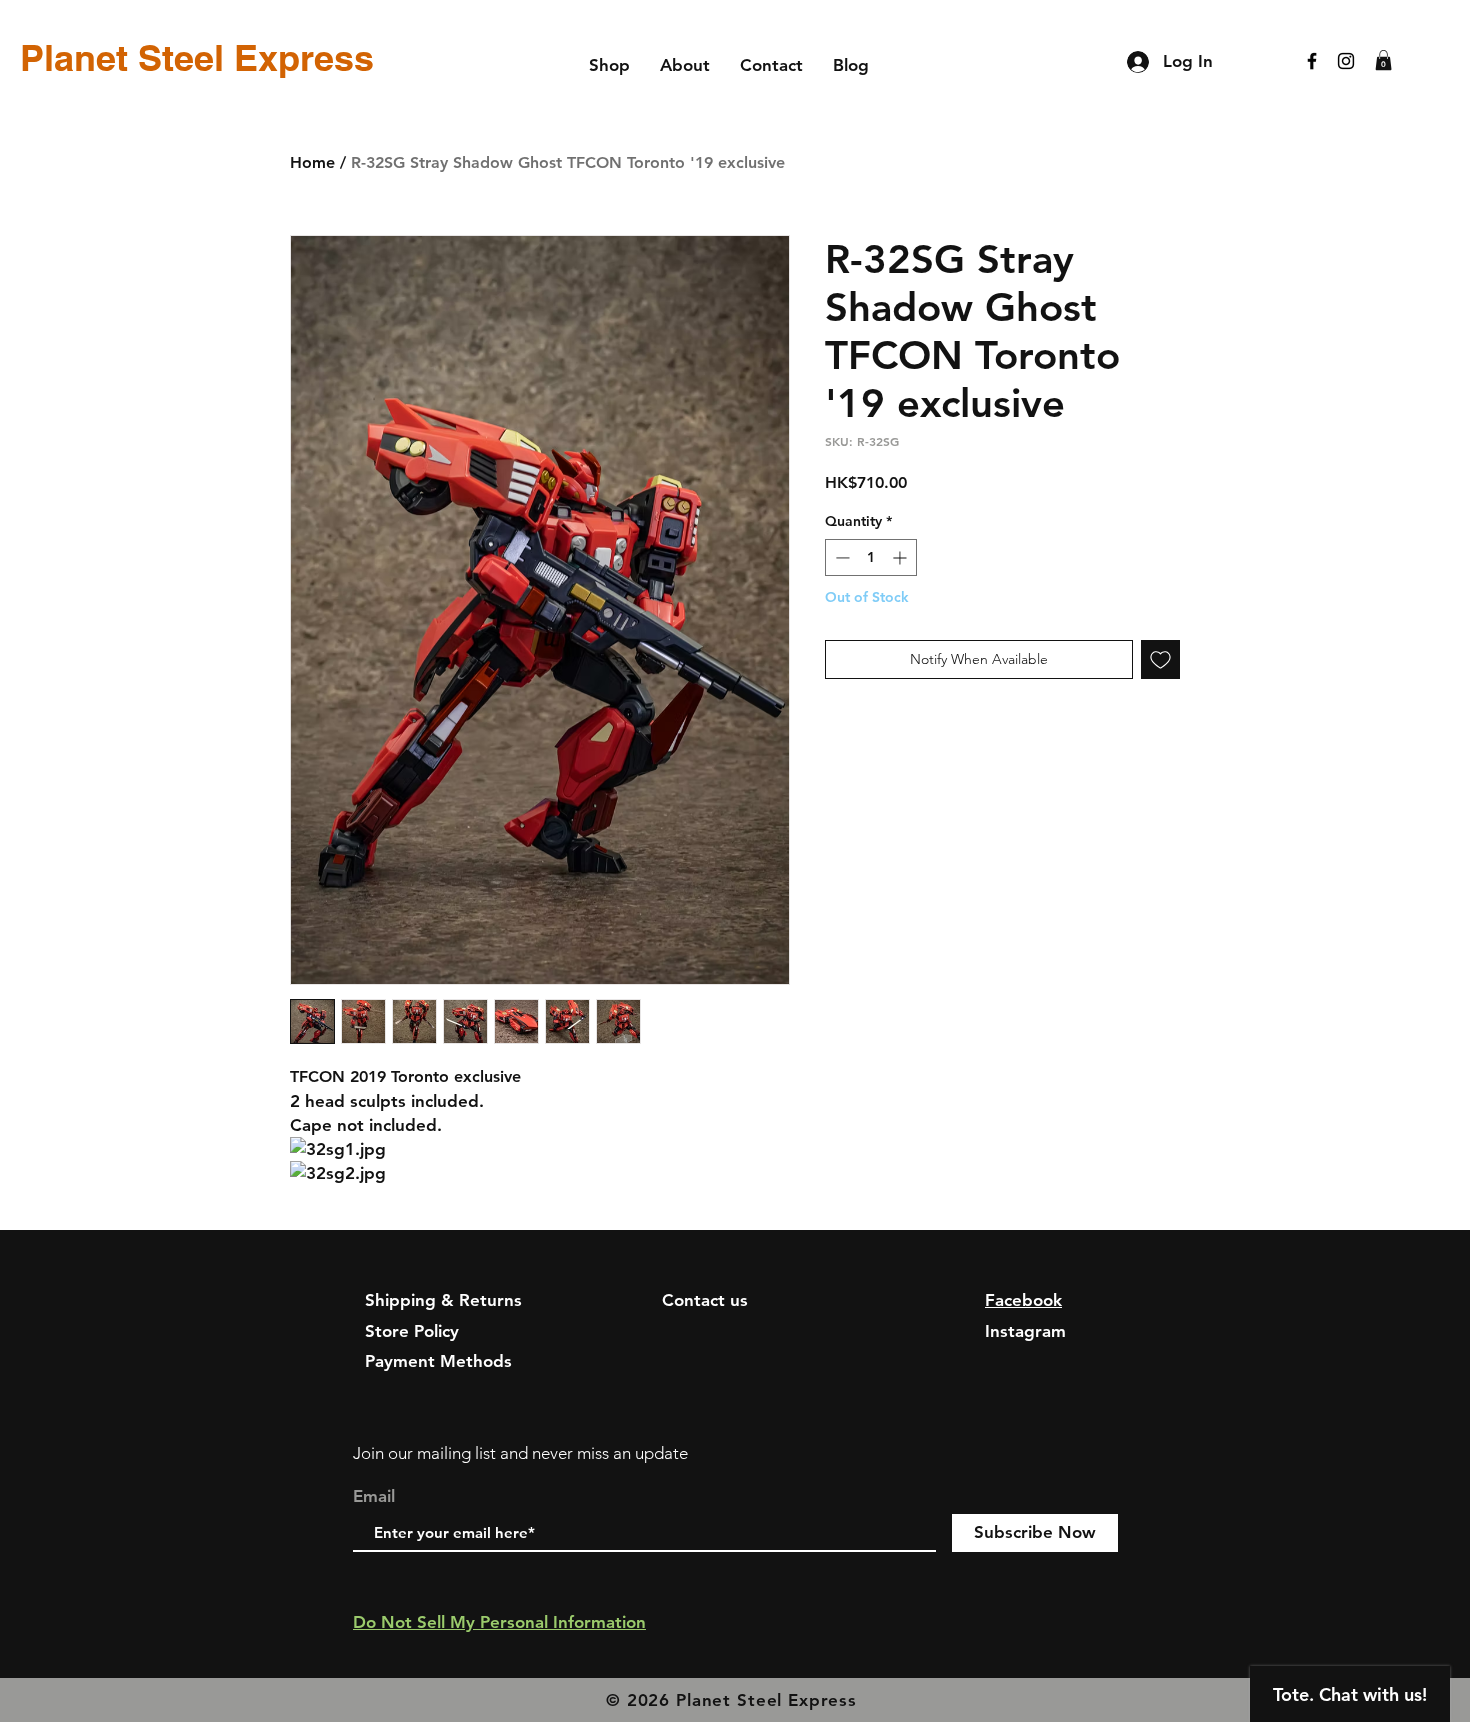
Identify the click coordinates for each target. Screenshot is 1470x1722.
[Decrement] (840, 557)
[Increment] (901, 557)
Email (374, 1496)
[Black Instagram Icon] (1346, 61)
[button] (1383, 60)
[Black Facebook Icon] (1312, 61)
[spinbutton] (871, 557)
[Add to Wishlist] (1160, 659)
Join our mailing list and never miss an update (520, 1453)
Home (312, 162)
